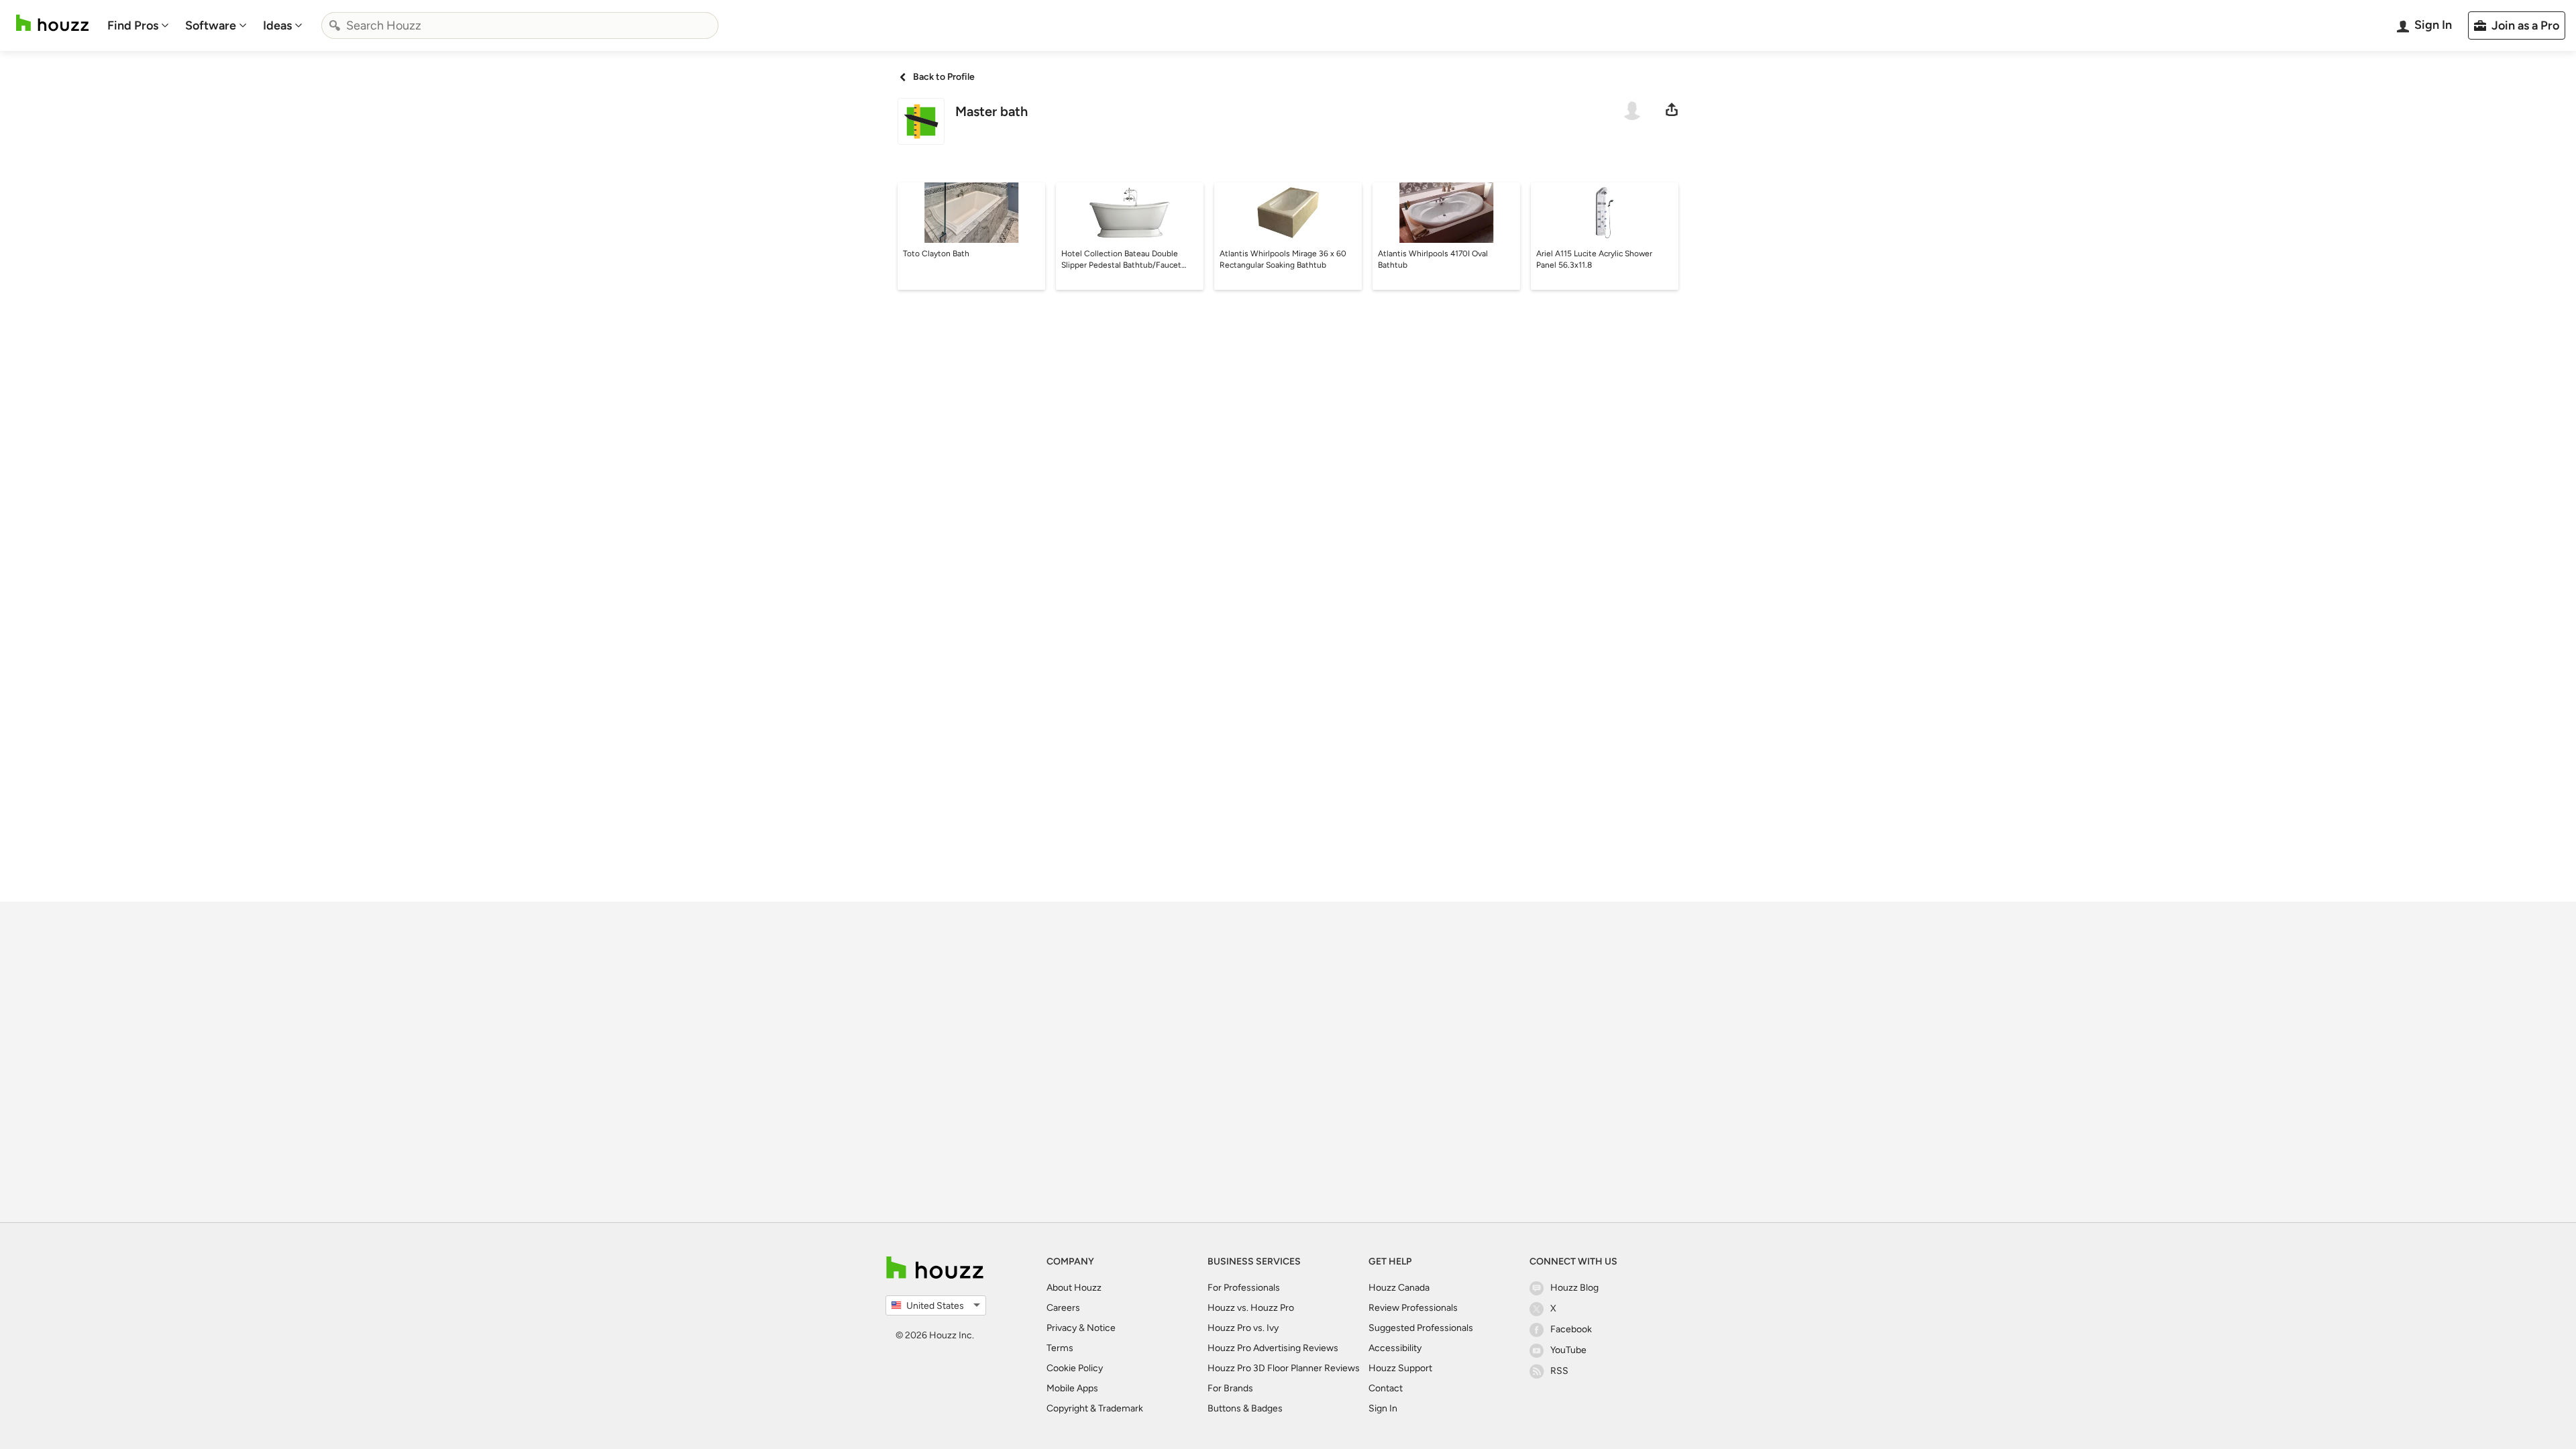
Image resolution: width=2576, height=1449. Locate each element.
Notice (1101, 1328)
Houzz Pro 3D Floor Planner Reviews (1284, 1368)
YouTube (1568, 1350)
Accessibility (1395, 1348)
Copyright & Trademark (1095, 1408)
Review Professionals (1413, 1308)
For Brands (1230, 1388)
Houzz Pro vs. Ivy (1243, 1328)
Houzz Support (1400, 1368)
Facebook (1571, 1329)
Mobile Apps (1072, 1388)
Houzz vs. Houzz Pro (1251, 1308)
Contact (1386, 1388)
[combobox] (520, 25)
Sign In (1383, 1408)
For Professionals (1244, 1288)
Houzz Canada (1399, 1288)
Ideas (277, 25)
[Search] (335, 25)
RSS (1559, 1371)
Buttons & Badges (1245, 1408)
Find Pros (133, 25)
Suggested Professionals (1421, 1328)
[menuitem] (138, 25)
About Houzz (1074, 1288)
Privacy (1062, 1328)
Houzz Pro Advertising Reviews (1273, 1348)
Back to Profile (944, 77)
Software (211, 25)
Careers (1063, 1308)
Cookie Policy (1075, 1368)
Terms (1060, 1348)
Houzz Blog (1574, 1288)
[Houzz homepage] (52, 23)
